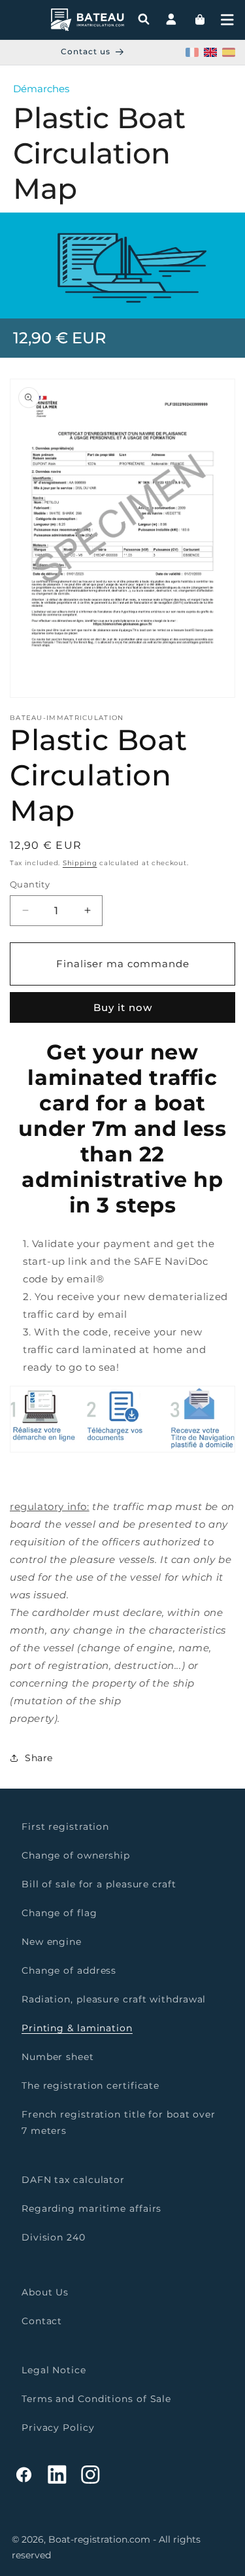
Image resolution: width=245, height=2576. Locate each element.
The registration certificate (90, 2086)
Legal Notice (54, 2370)
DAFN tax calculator (73, 2180)
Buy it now (123, 1007)
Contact (42, 2321)
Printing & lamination (77, 2028)
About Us (45, 2292)
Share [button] (39, 1758)
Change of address (69, 1970)
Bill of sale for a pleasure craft (99, 1884)
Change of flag (59, 1913)
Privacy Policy (58, 2428)
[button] (227, 20)
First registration (65, 1827)
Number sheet (58, 2057)
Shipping (80, 863)
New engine (52, 1942)
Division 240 (54, 2237)
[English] (210, 52)
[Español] (229, 52)
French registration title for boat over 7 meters (119, 2122)
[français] (192, 52)
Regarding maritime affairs (91, 2208)
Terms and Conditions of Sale (96, 2399)
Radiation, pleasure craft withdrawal (114, 1999)
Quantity (30, 884)
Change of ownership (76, 1855)
